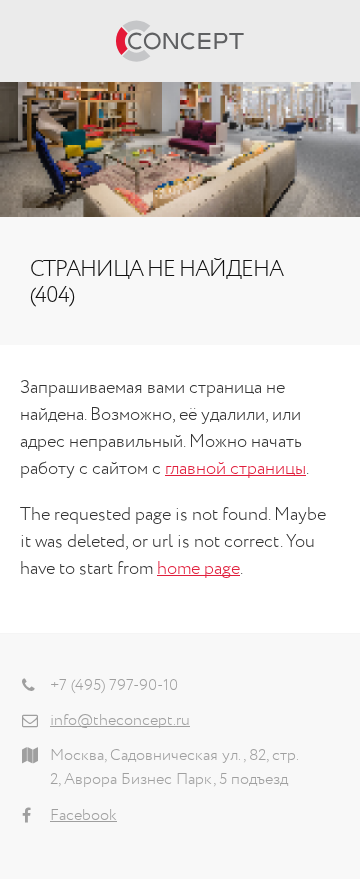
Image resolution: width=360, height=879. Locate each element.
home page (198, 569)
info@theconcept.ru (120, 721)
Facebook (83, 816)
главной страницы (235, 469)
